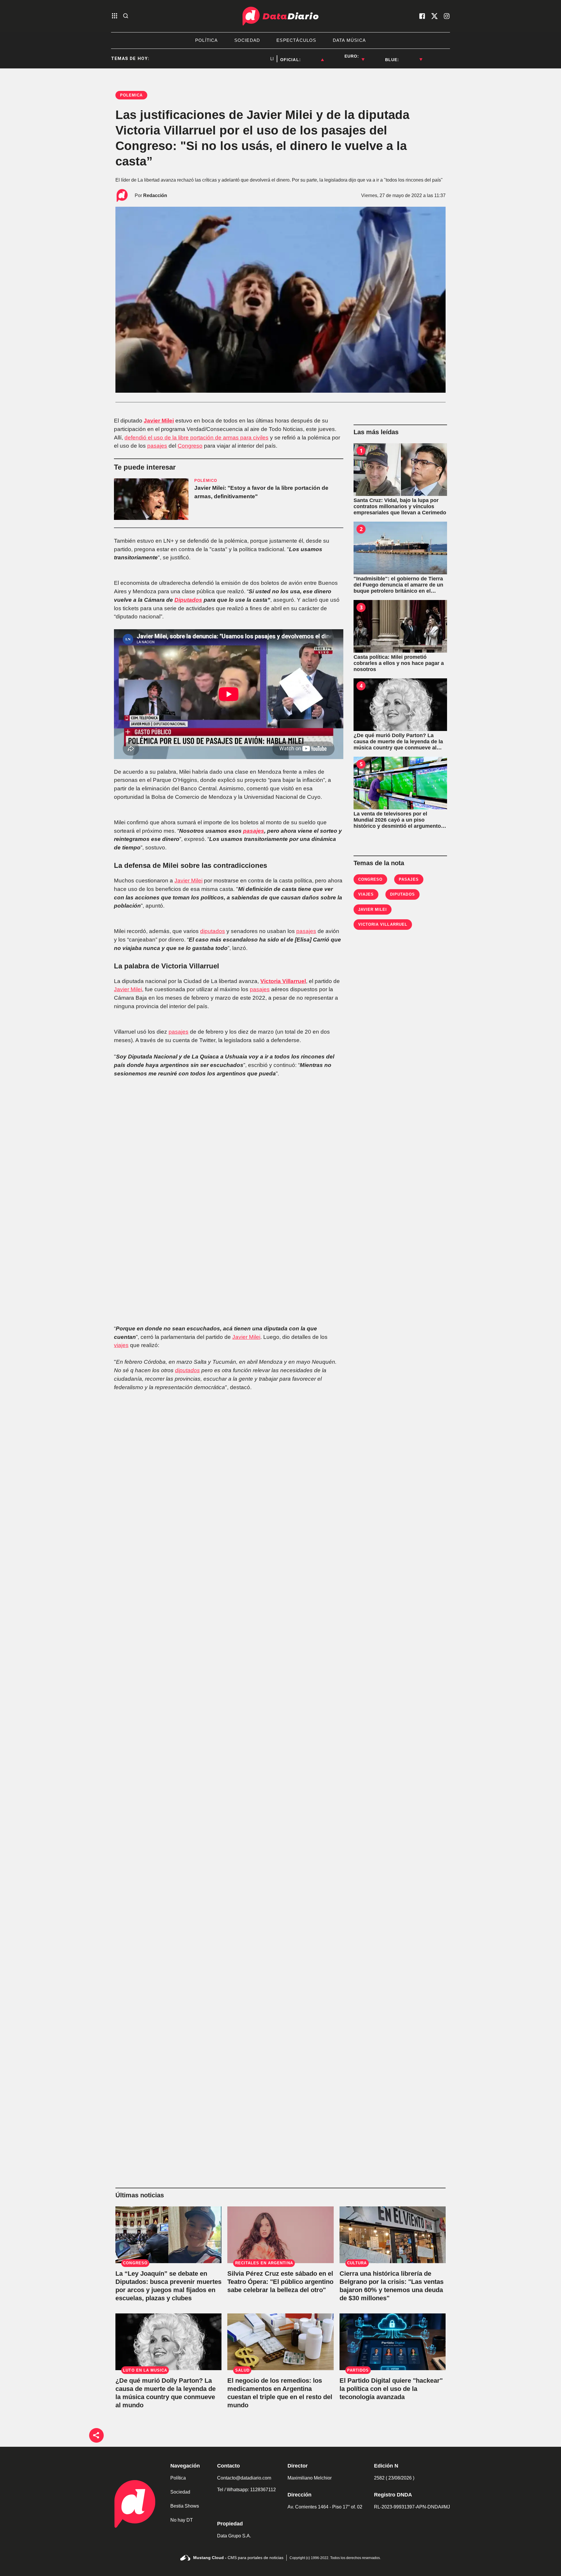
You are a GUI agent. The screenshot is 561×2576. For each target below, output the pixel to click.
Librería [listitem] (241, 59)
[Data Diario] (280, 16)
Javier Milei (159, 421)
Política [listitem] (207, 40)
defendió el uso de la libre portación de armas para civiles (196, 438)
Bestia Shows (185, 2506)
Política (178, 2478)
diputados (213, 931)
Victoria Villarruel (283, 981)
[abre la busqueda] (126, 16)
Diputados (188, 600)
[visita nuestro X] (434, 16)
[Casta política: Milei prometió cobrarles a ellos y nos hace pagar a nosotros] (400, 626)
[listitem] (312, 56)
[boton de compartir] (96, 2435)
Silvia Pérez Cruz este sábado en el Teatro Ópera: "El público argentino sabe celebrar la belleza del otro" (280, 2282)
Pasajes (409, 879)
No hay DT (182, 2520)
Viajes (366, 894)
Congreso (190, 446)
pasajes (157, 446)
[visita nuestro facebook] (422, 16)
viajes (121, 1345)
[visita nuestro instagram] (447, 16)
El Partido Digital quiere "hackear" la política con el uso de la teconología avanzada (391, 2389)
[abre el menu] (115, 16)
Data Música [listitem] (349, 40)
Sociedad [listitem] (247, 40)
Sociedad (180, 2492)
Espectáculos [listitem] (296, 40)
